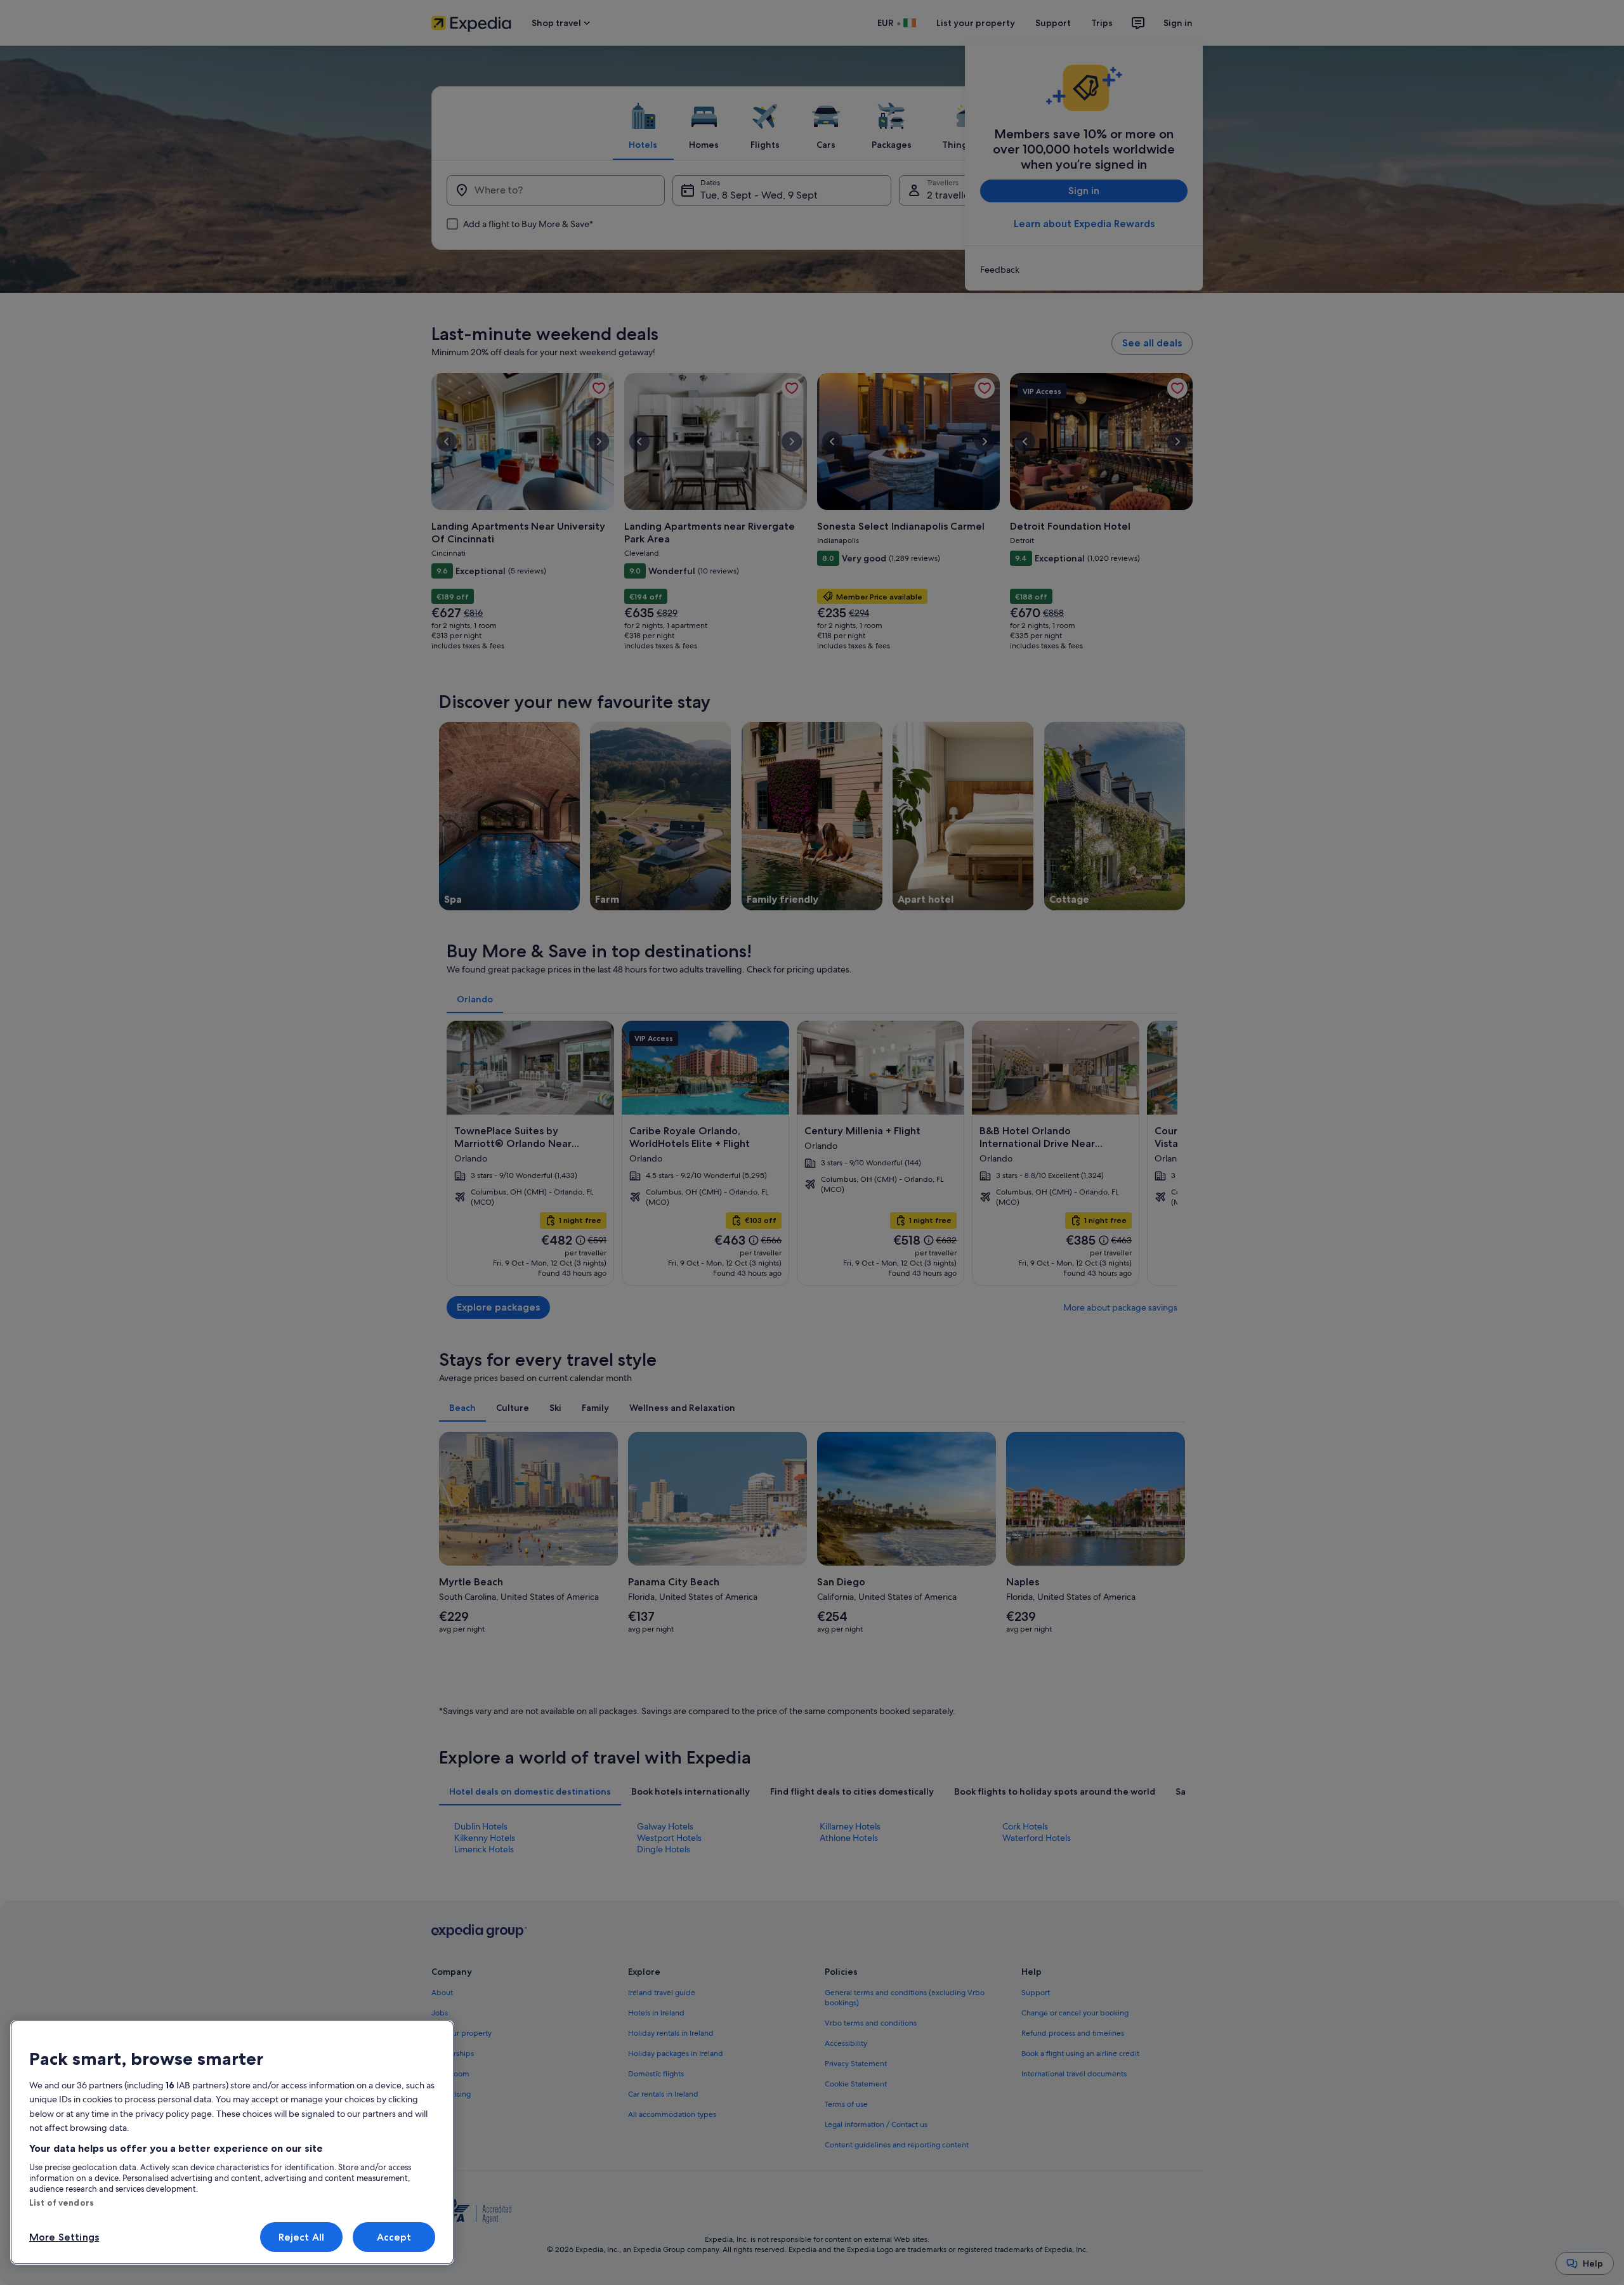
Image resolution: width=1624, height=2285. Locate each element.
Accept (394, 2237)
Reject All (302, 2237)
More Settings (64, 2237)
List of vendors (62, 2203)
